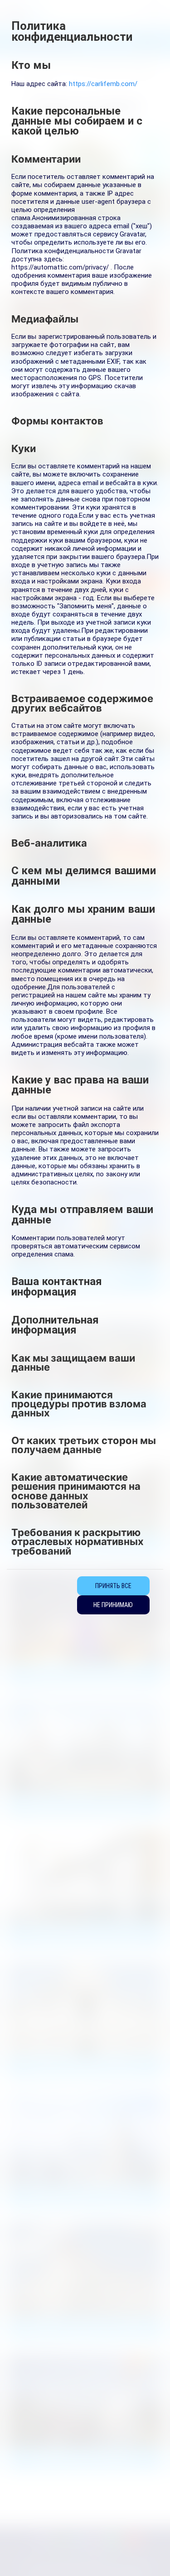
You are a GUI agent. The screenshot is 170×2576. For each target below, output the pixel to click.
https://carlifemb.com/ (103, 84)
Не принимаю (113, 1605)
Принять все (113, 1586)
